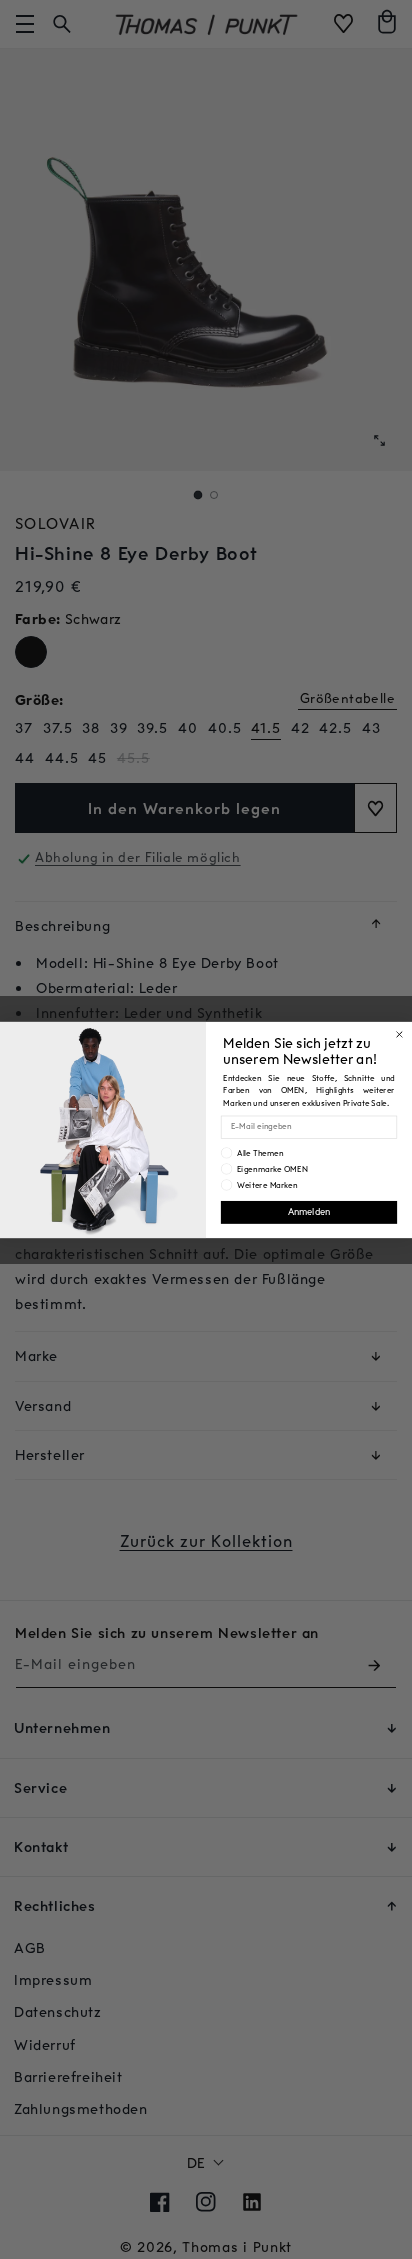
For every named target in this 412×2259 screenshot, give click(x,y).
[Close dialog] (400, 1034)
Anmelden (309, 1211)
